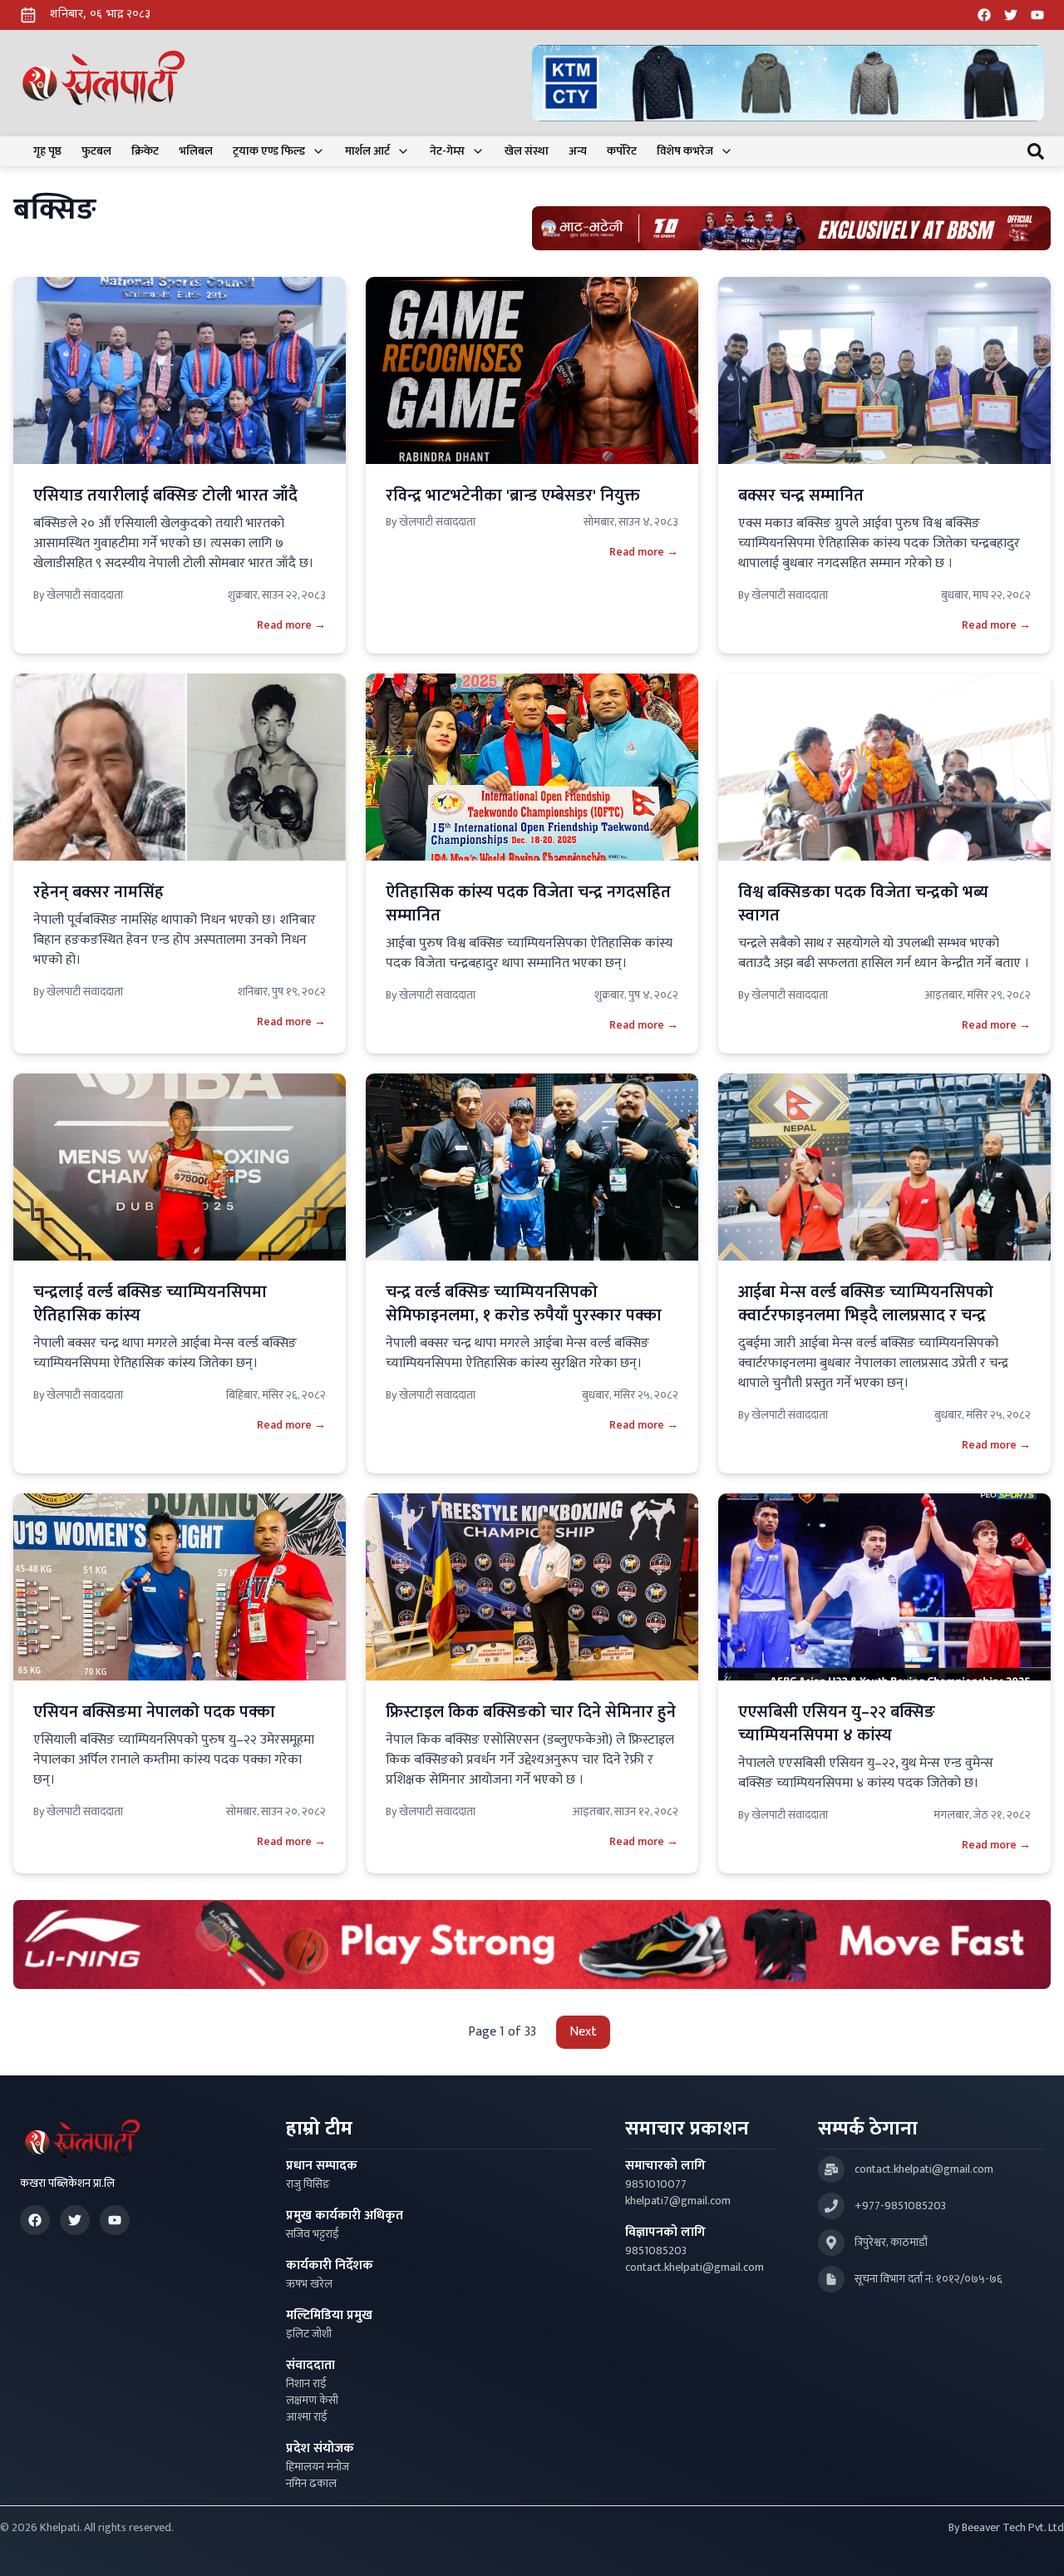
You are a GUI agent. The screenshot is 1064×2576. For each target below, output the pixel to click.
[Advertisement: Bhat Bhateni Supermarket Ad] (791, 228)
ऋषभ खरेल (309, 2284)
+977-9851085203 (900, 2206)
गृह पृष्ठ (47, 151)
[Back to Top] (1034, 2546)
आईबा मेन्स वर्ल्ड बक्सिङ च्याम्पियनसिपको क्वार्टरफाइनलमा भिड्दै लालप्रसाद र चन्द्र (866, 1304)
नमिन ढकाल (311, 2484)
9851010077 (656, 2184)
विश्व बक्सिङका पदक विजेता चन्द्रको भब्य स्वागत (863, 904)
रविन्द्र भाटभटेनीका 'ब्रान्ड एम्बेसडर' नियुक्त (513, 496)
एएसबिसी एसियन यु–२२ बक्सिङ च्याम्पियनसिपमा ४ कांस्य (837, 1724)
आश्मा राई (307, 2417)
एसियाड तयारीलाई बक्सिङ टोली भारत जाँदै (165, 496)
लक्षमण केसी (312, 2401)
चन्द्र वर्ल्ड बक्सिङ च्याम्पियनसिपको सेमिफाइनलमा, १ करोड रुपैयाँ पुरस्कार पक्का (524, 1304)
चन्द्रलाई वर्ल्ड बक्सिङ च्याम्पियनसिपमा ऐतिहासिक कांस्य (150, 1304)
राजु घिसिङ (308, 2184)
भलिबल (196, 151)
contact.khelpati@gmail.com (695, 2268)
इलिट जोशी (309, 2334)
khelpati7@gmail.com (678, 2201)
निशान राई (306, 2384)
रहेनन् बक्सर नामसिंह (99, 892)
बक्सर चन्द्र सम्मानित (801, 496)
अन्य (578, 151)
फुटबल (96, 151)
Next (583, 2032)
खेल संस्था (527, 151)
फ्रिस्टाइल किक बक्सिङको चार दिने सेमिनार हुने (531, 1712)
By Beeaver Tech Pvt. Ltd (1006, 2528)
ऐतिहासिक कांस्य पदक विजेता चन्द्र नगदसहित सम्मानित (528, 904)
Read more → (291, 625)
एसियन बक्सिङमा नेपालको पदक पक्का (154, 1712)
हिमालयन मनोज (318, 2467)
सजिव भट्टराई (313, 2234)
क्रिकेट (145, 151)
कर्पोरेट (622, 151)
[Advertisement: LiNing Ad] (532, 1944)
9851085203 (656, 2251)
